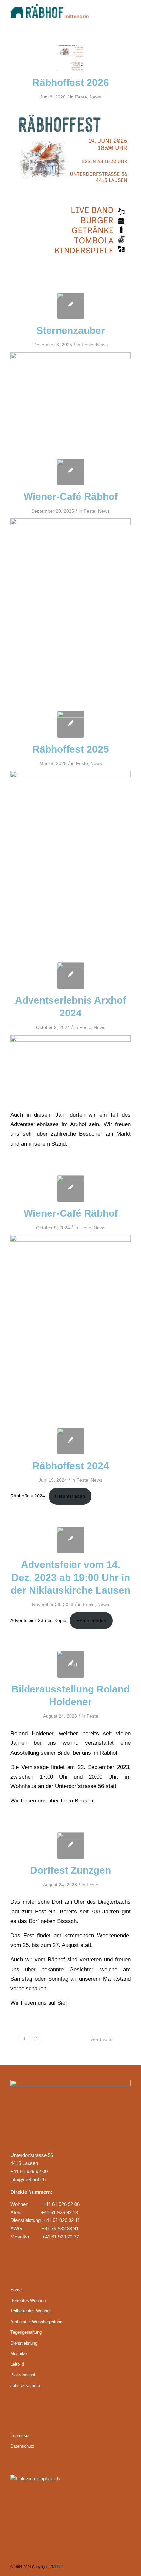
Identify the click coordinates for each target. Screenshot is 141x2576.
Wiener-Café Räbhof (71, 497)
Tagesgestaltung (26, 2332)
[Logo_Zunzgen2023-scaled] (71, 1846)
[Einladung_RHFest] (71, 58)
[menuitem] (121, 13)
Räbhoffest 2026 (71, 83)
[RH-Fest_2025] (71, 724)
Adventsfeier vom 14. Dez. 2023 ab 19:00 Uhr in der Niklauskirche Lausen (70, 1577)
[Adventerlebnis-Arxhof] (71, 976)
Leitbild (17, 2364)
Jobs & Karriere (25, 2385)
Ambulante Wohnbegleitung (36, 2322)
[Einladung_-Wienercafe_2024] (71, 1189)
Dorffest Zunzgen (70, 1870)
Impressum (21, 2436)
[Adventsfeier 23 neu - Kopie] (71, 1540)
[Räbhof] (58, 13)
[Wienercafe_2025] (71, 472)
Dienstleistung (24, 2343)
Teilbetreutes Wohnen (31, 2311)
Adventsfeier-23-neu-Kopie (38, 1621)
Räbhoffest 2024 (71, 1466)
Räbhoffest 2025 (71, 749)
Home (16, 2290)
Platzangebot (23, 2375)
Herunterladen (70, 1496)
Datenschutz (22, 2446)
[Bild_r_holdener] (71, 1664)
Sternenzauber (71, 330)
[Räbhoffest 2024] (71, 1441)
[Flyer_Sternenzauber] (71, 306)
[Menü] (121, 13)
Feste (81, 97)
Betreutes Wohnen (28, 2300)
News (95, 97)
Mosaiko (19, 2354)
